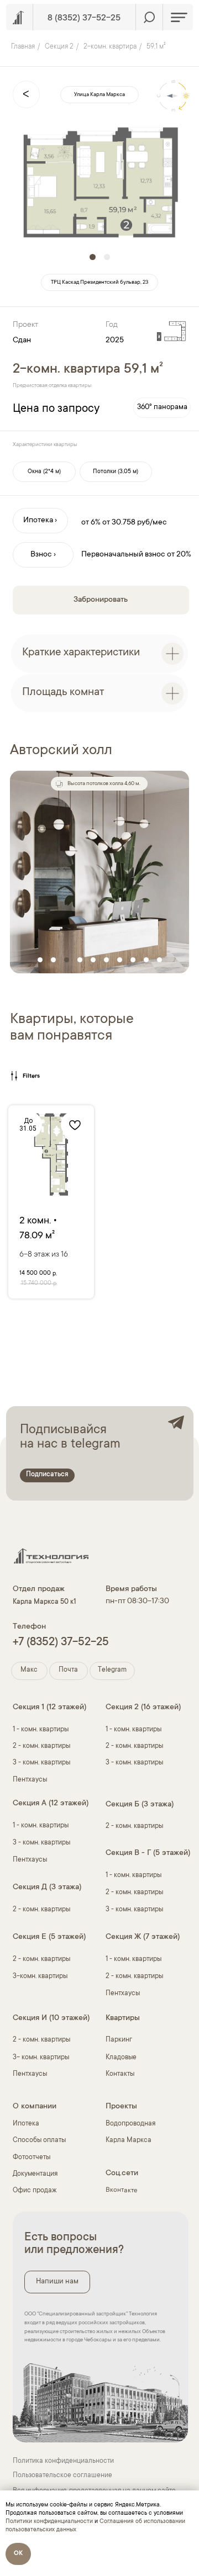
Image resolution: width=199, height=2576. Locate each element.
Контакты (120, 2074)
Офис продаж (35, 2191)
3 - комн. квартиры (41, 1763)
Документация (35, 2174)
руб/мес (152, 523)
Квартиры (123, 2018)
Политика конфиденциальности (63, 2461)
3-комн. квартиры (40, 1977)
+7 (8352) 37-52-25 (61, 1643)
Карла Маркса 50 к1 (44, 1602)
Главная (23, 47)
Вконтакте (122, 2191)
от (106, 523)
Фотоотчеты (32, 2158)
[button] (44, 472)
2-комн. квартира (110, 47)
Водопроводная (130, 2124)
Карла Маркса (129, 2141)
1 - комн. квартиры (133, 1730)
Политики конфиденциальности (49, 2522)
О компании (35, 2107)
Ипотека (26, 2124)
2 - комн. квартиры (41, 1747)
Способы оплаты (39, 2141)
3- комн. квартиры (41, 2058)
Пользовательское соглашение (62, 2476)
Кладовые (121, 2058)
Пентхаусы (30, 1780)
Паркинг (119, 2040)
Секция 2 (59, 47)
